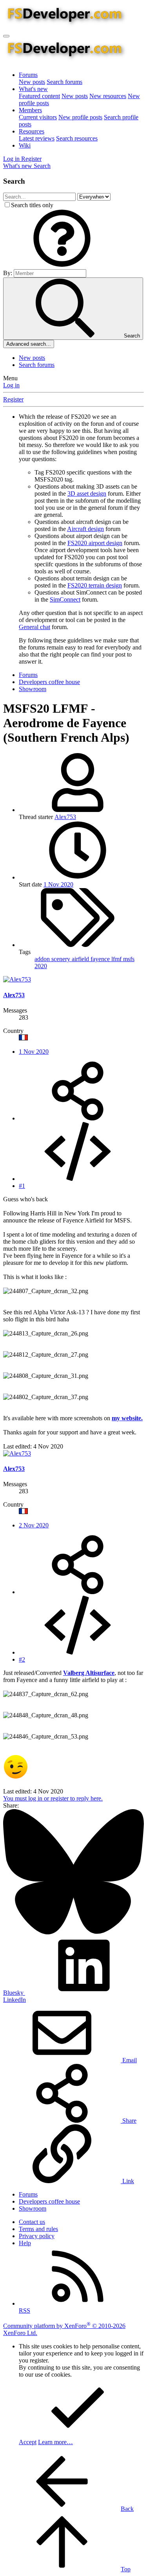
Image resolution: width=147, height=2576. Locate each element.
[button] (62, 265)
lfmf (117, 959)
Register (13, 399)
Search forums (64, 82)
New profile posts (80, 117)
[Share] (78, 1118)
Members (30, 110)
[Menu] (6, 36)
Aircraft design (85, 529)
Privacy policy (37, 2236)
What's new (33, 89)
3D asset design (87, 493)
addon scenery (53, 959)
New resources (108, 96)
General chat (34, 627)
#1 (22, 1186)
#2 (22, 1659)
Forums (28, 75)
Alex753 (65, 817)
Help (25, 2243)
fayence (101, 959)
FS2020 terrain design (95, 585)
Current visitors (38, 117)
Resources (32, 131)
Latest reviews (37, 138)
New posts (32, 82)
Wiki (25, 145)
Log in (11, 385)
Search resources (77, 138)
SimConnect (65, 599)
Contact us (32, 2222)
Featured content (39, 96)
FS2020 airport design (95, 543)
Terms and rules (38, 2229)
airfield (81, 959)
